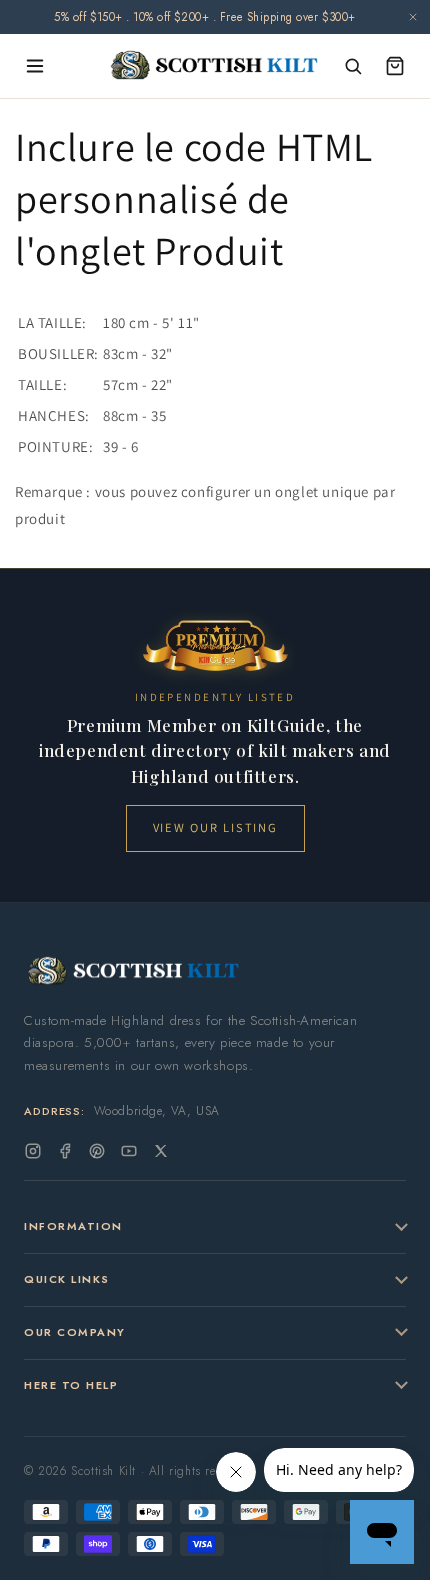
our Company (75, 1332)
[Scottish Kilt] (215, 66)
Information (73, 1226)
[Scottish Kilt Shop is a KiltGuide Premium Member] (215, 645)
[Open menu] (35, 66)
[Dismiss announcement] (413, 17)
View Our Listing (215, 827)
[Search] (353, 66)
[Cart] (395, 66)
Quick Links (67, 1279)
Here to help (71, 1385)
